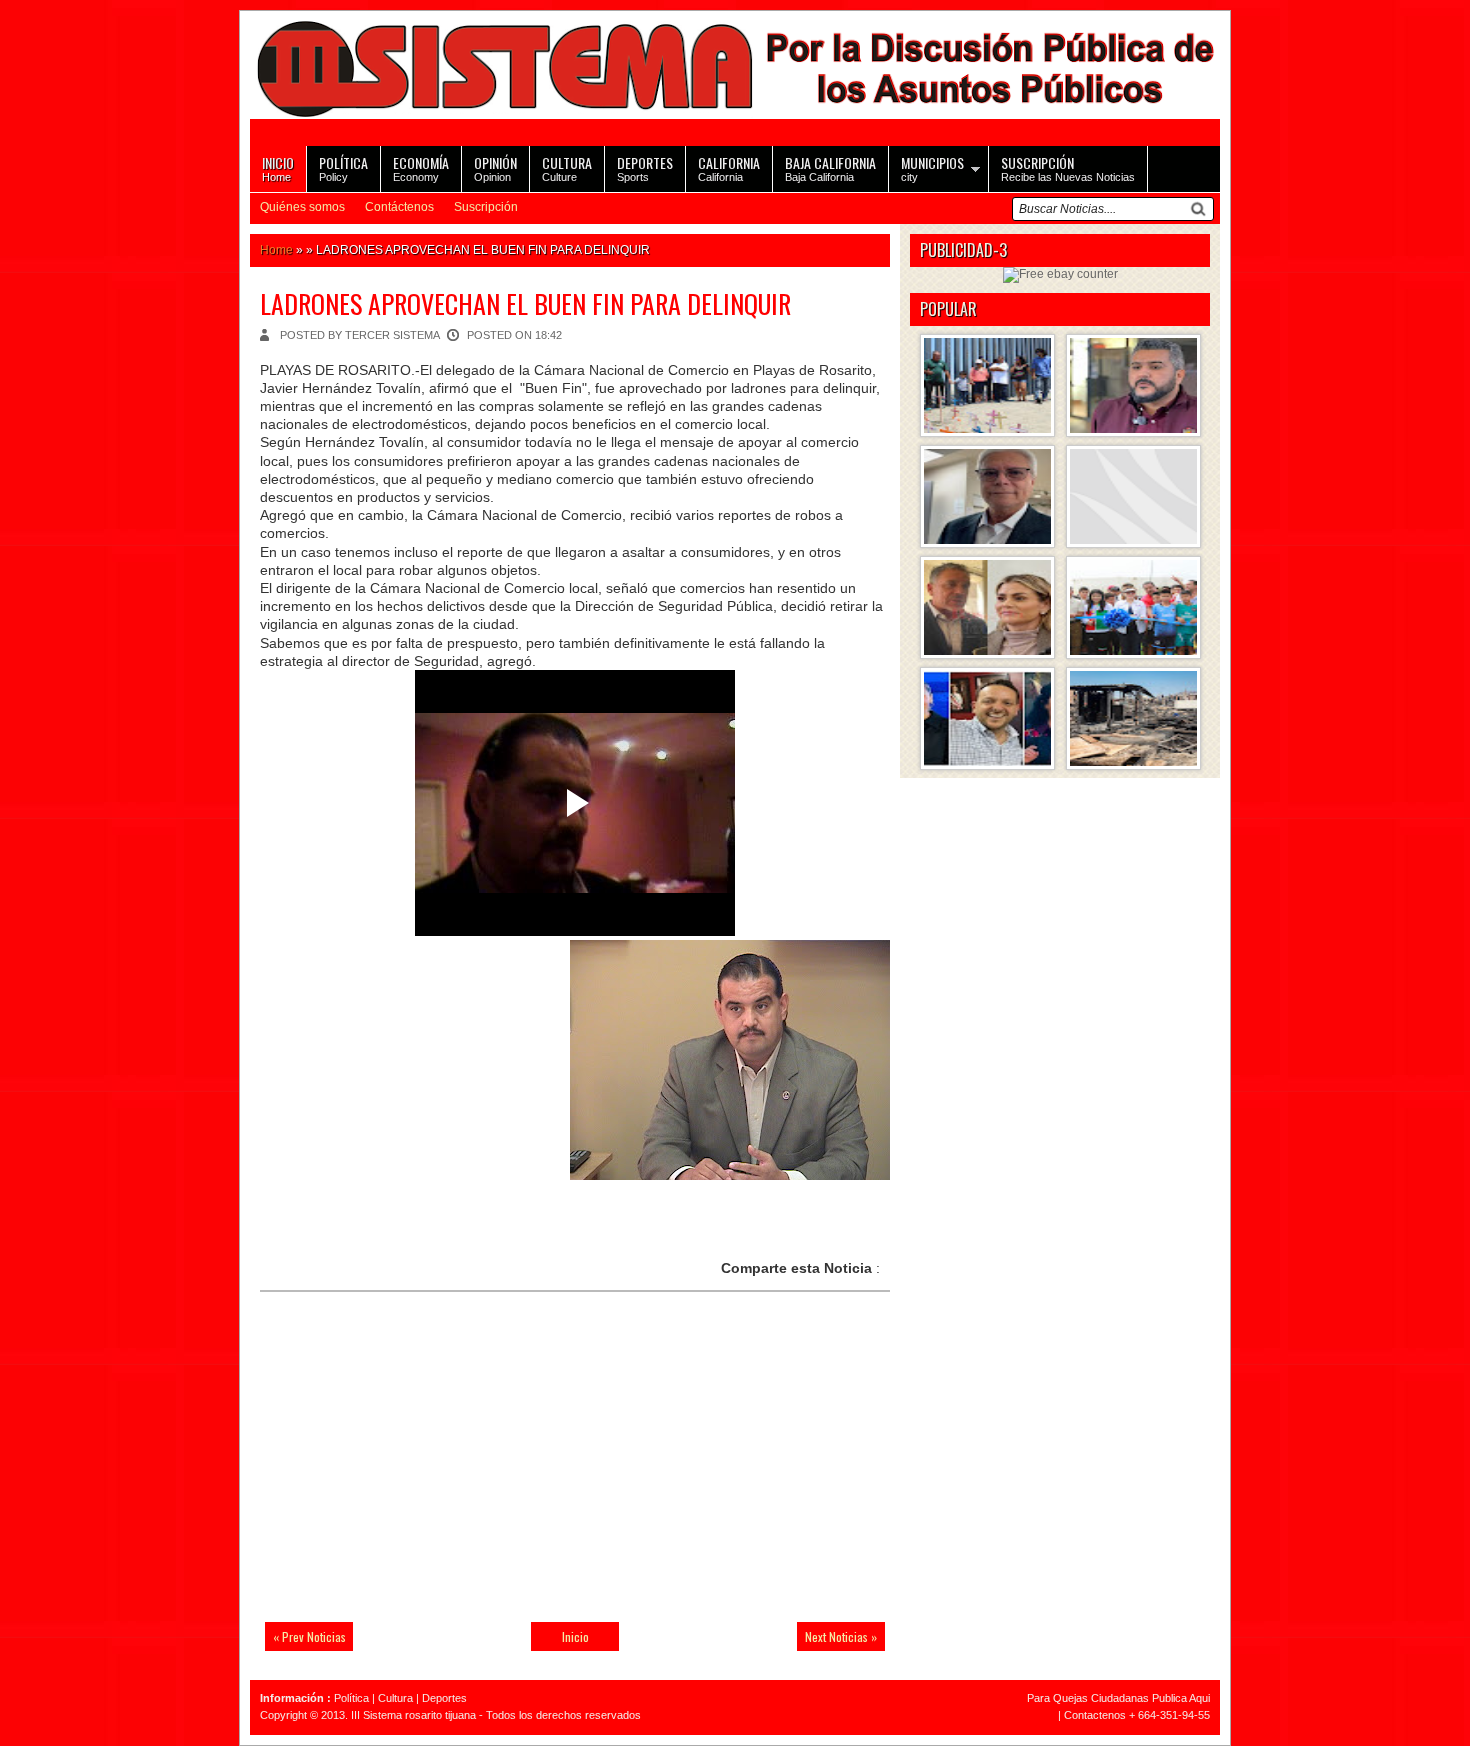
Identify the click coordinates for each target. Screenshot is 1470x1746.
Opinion (495, 167)
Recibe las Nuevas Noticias (1068, 167)
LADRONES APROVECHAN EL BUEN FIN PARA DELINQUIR (525, 303)
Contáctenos (399, 207)
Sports (645, 167)
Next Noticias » (841, 1636)
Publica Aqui (1179, 1698)
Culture (567, 167)
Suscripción (486, 207)
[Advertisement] (400, 1469)
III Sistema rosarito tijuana (413, 1715)
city (932, 167)
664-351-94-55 (1174, 1715)
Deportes (444, 1698)
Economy (421, 167)
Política (351, 1698)
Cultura (395, 1698)
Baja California (830, 167)
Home (278, 167)
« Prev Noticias (309, 1636)
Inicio (575, 1636)
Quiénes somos (302, 207)
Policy (343, 167)
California (729, 167)
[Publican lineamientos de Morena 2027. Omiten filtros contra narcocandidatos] (1133, 385)
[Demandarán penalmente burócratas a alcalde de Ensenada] (1133, 496)
